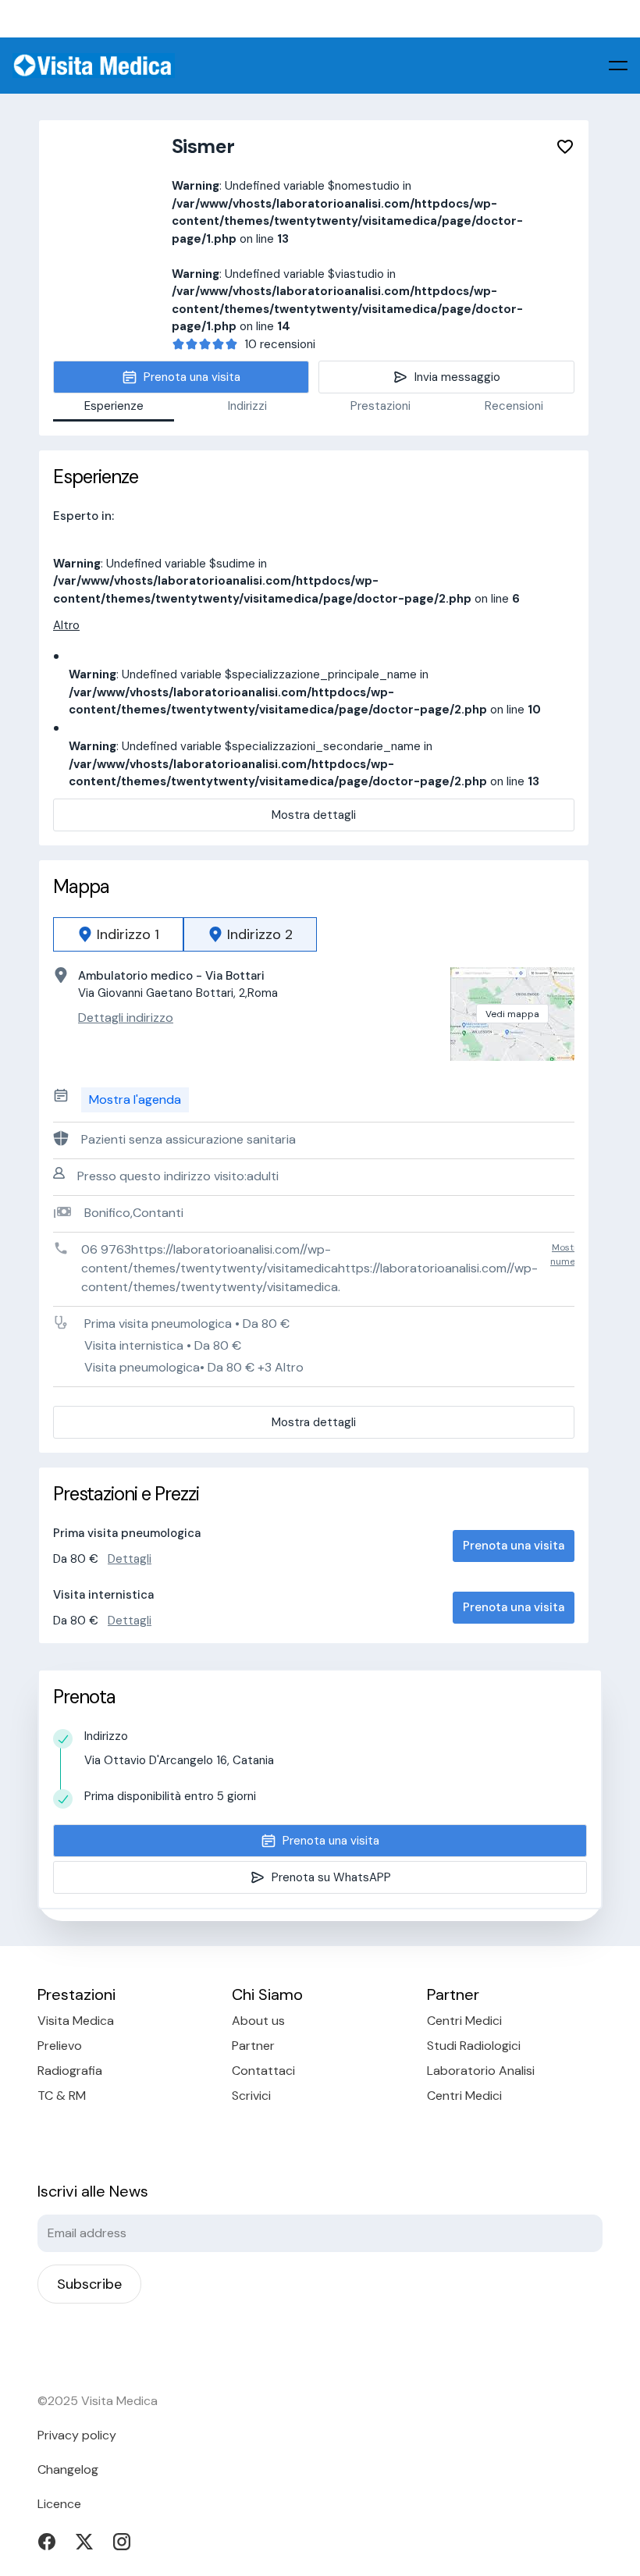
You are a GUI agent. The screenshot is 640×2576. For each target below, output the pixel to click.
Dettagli (130, 1559)
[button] (618, 66)
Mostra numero (567, 1254)
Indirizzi (247, 406)
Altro (66, 625)
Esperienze (114, 406)
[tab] (118, 934)
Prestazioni (380, 406)
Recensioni (514, 406)
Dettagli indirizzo (126, 1018)
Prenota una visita (514, 1546)
